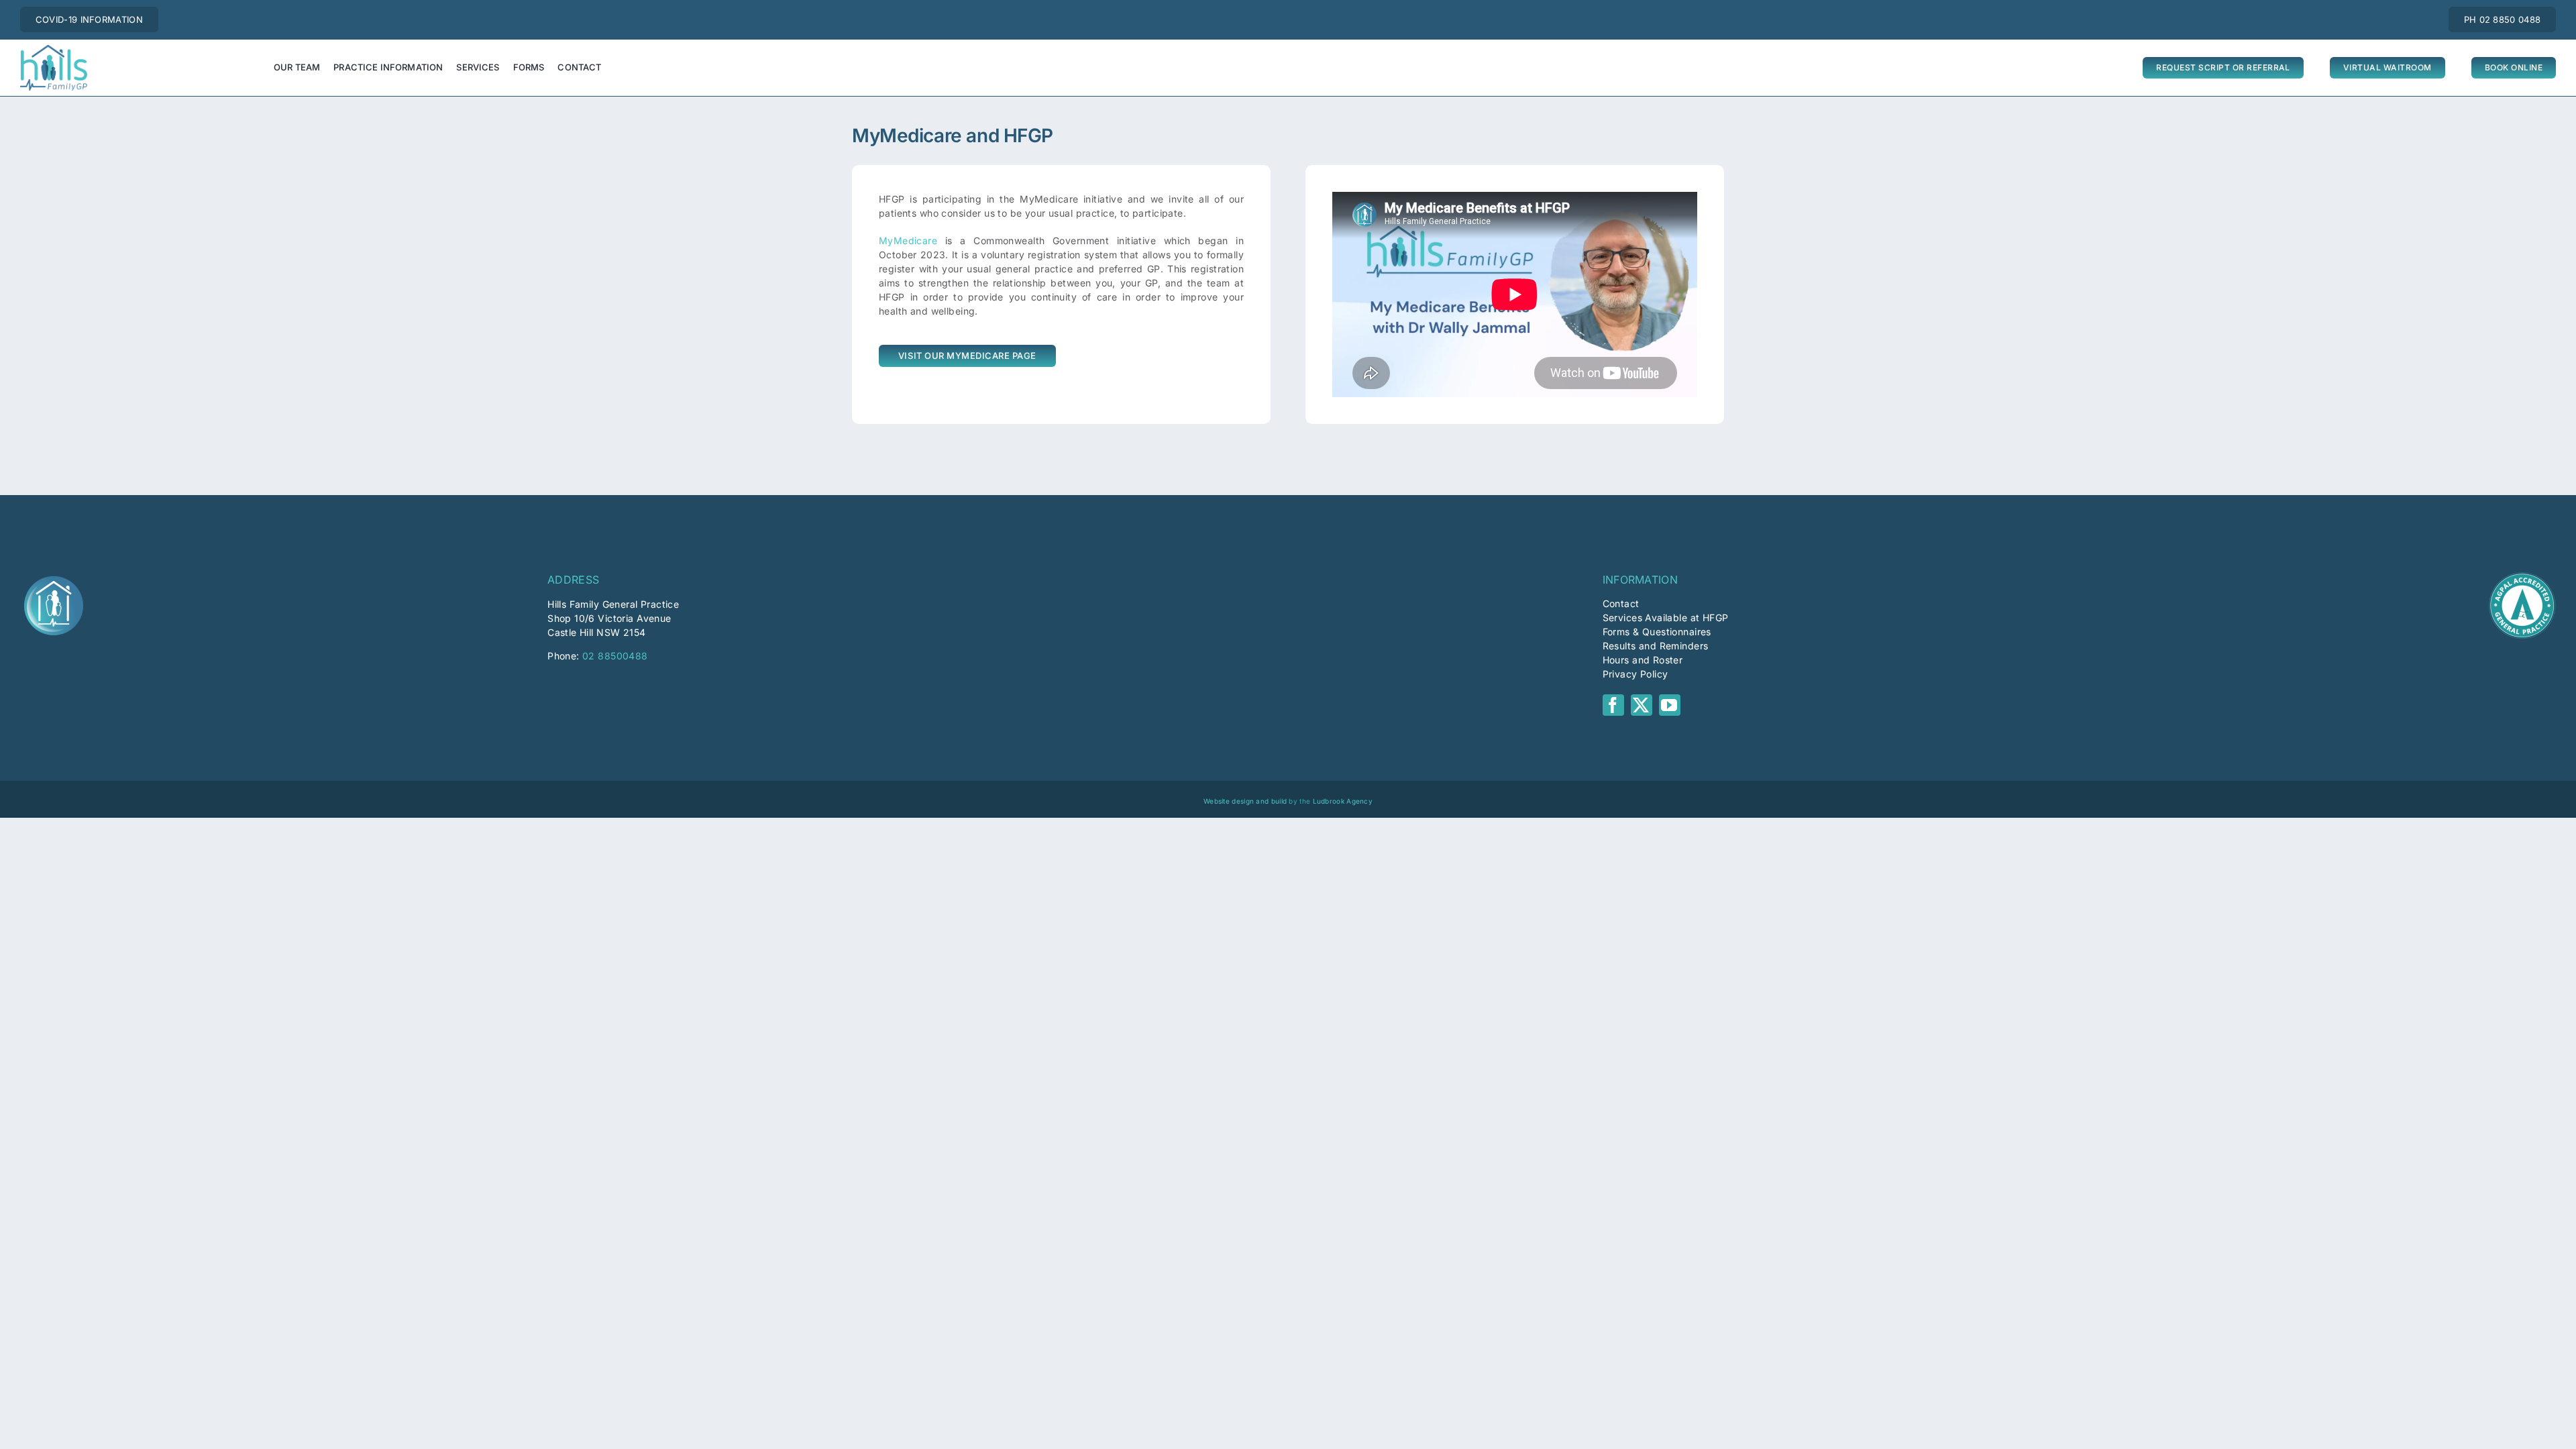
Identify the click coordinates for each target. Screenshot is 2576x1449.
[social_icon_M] (54, 577)
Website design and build (1245, 801)
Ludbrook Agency (1343, 801)
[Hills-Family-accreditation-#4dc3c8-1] (2522, 577)
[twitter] (1642, 705)
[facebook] (1613, 705)
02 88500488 (615, 656)
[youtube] (1670, 705)
